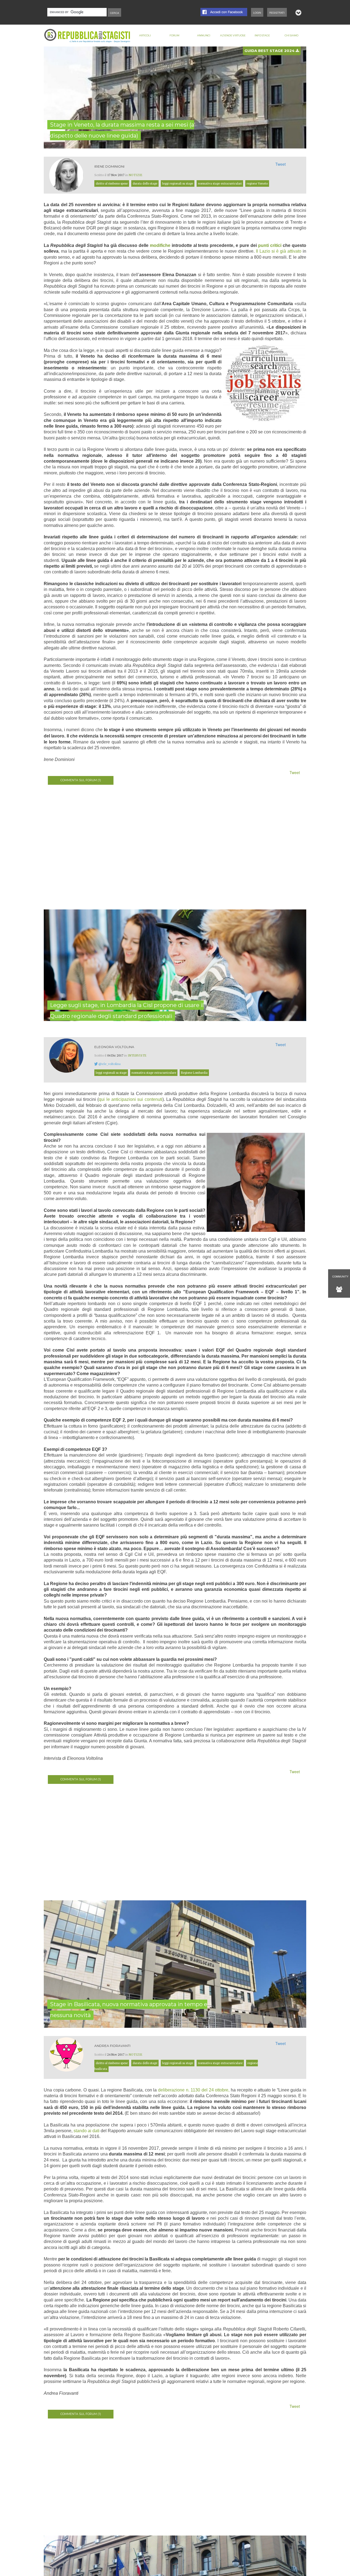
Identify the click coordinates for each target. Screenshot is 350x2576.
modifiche (160, 245)
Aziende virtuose (233, 35)
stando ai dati (86, 2131)
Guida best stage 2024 (270, 51)
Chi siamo (291, 35)
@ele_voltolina (110, 1064)
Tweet (281, 164)
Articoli (145, 35)
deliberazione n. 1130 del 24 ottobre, (194, 2090)
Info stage (262, 35)
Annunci (204, 35)
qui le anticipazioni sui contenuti (130, 1099)
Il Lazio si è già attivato (279, 251)
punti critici (270, 245)
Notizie (136, 175)
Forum (174, 35)
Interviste (137, 1055)
